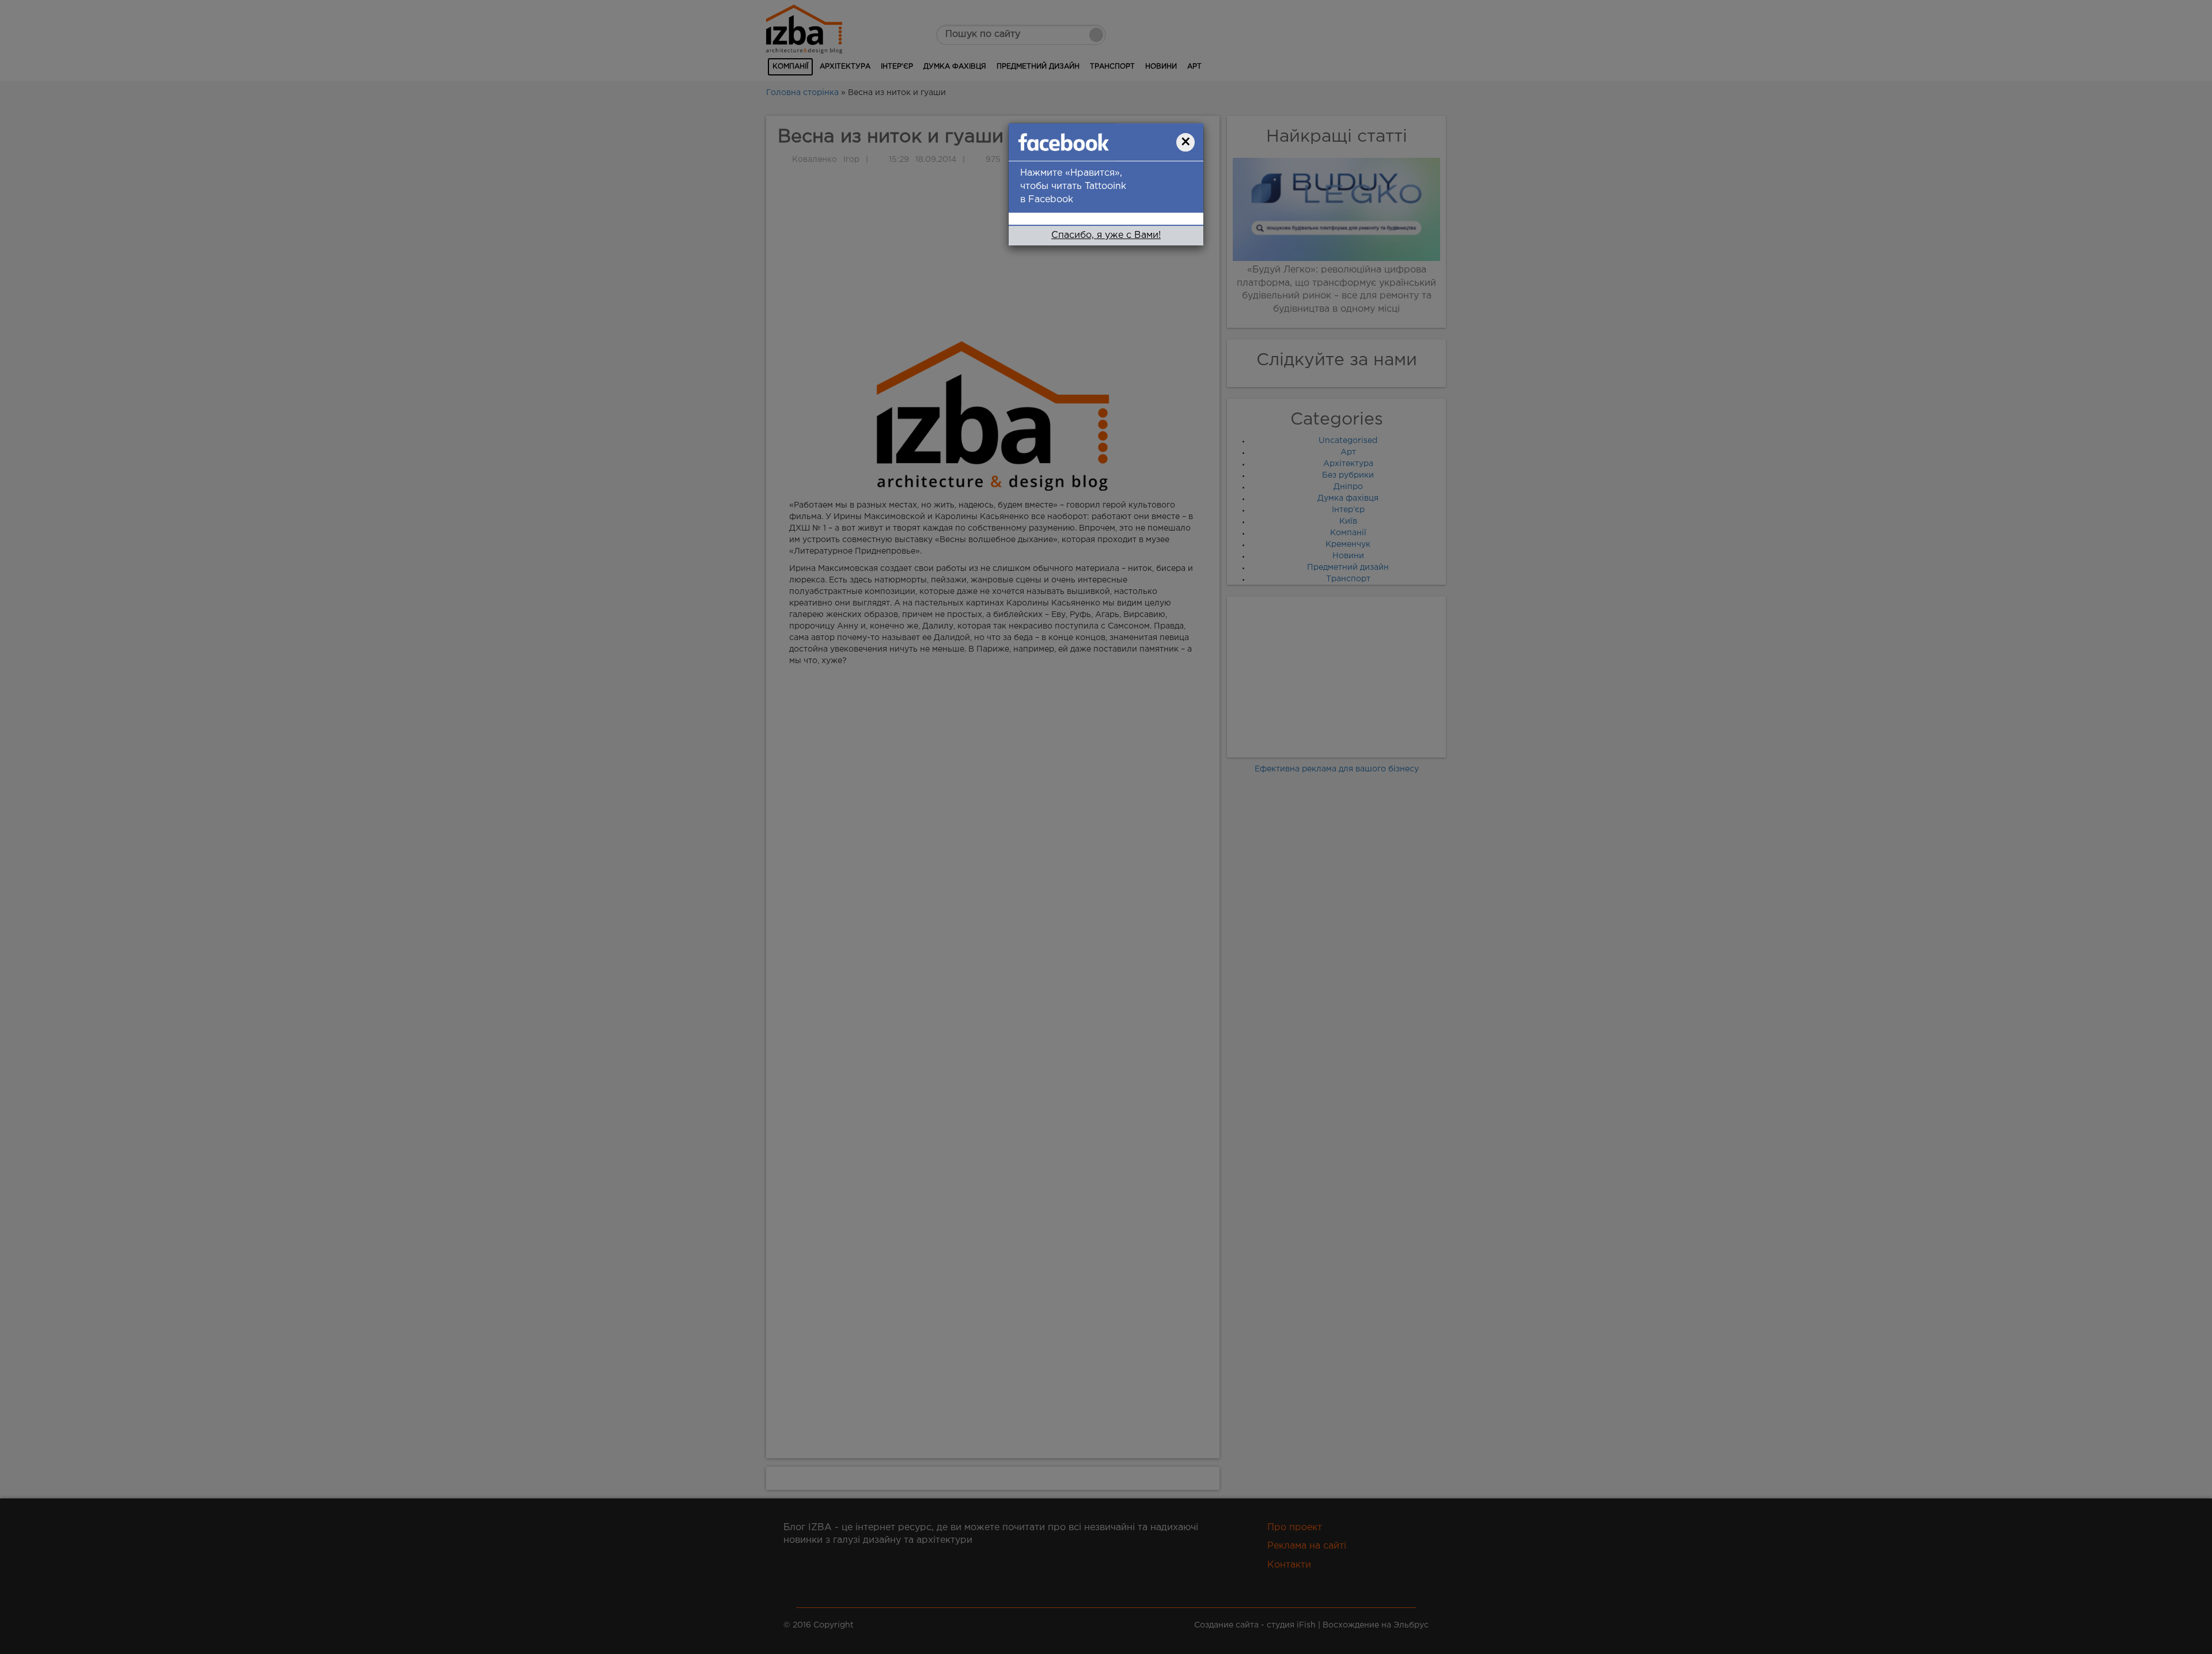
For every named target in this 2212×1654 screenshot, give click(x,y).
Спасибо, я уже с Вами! (1106, 245)
